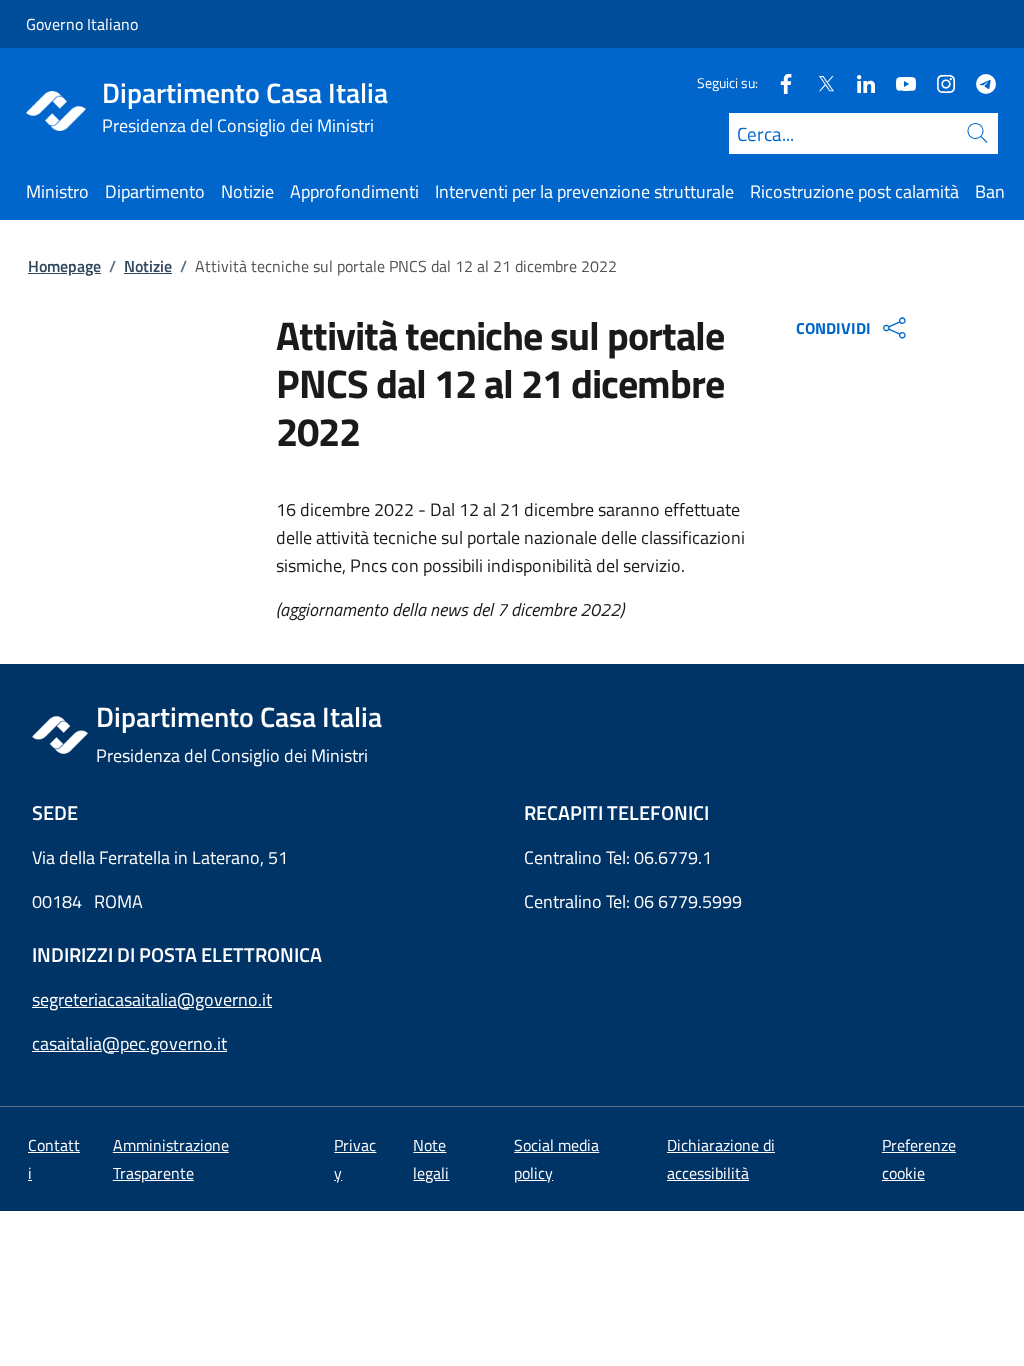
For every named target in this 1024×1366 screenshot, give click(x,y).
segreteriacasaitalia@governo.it (152, 999)
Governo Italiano (82, 24)
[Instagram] (938, 82)
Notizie (148, 266)
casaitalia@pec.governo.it (129, 1043)
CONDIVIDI (833, 328)
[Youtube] (898, 82)
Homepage (64, 266)
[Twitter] (818, 82)
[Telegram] (978, 82)
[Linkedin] (858, 82)
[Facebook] (778, 82)
